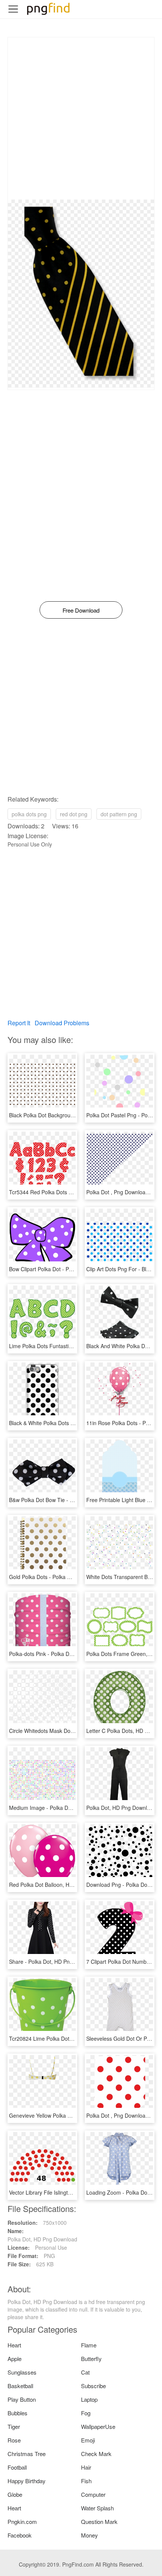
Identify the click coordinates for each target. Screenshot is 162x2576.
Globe (15, 2494)
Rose (14, 2440)
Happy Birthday (27, 2481)
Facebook (20, 2535)
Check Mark (96, 2454)
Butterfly (91, 2359)
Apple (15, 2359)
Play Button (22, 2399)
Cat (85, 2372)
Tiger (14, 2426)
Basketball (20, 2386)
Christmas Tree (27, 2454)
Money (89, 2535)
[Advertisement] (81, 118)
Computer (93, 2494)
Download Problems (62, 1023)
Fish (86, 2481)
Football (17, 2467)
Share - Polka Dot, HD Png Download (53, 1962)
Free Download (81, 610)
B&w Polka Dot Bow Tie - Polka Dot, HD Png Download (74, 1500)
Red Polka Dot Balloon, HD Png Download (59, 1885)
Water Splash (97, 2508)
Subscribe (93, 2386)
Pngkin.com (22, 2521)
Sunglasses (22, 2372)
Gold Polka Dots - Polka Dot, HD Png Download (66, 1577)
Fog (86, 2413)
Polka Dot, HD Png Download (121, 1808)
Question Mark (99, 2521)
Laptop (89, 2399)
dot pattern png (119, 814)
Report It (19, 1023)
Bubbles (18, 2413)
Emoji (88, 2440)
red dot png (74, 814)
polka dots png (29, 814)
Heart (14, 2345)
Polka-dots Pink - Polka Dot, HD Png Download (65, 1654)
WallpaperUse (98, 2426)
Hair (86, 2467)
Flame (89, 2345)
